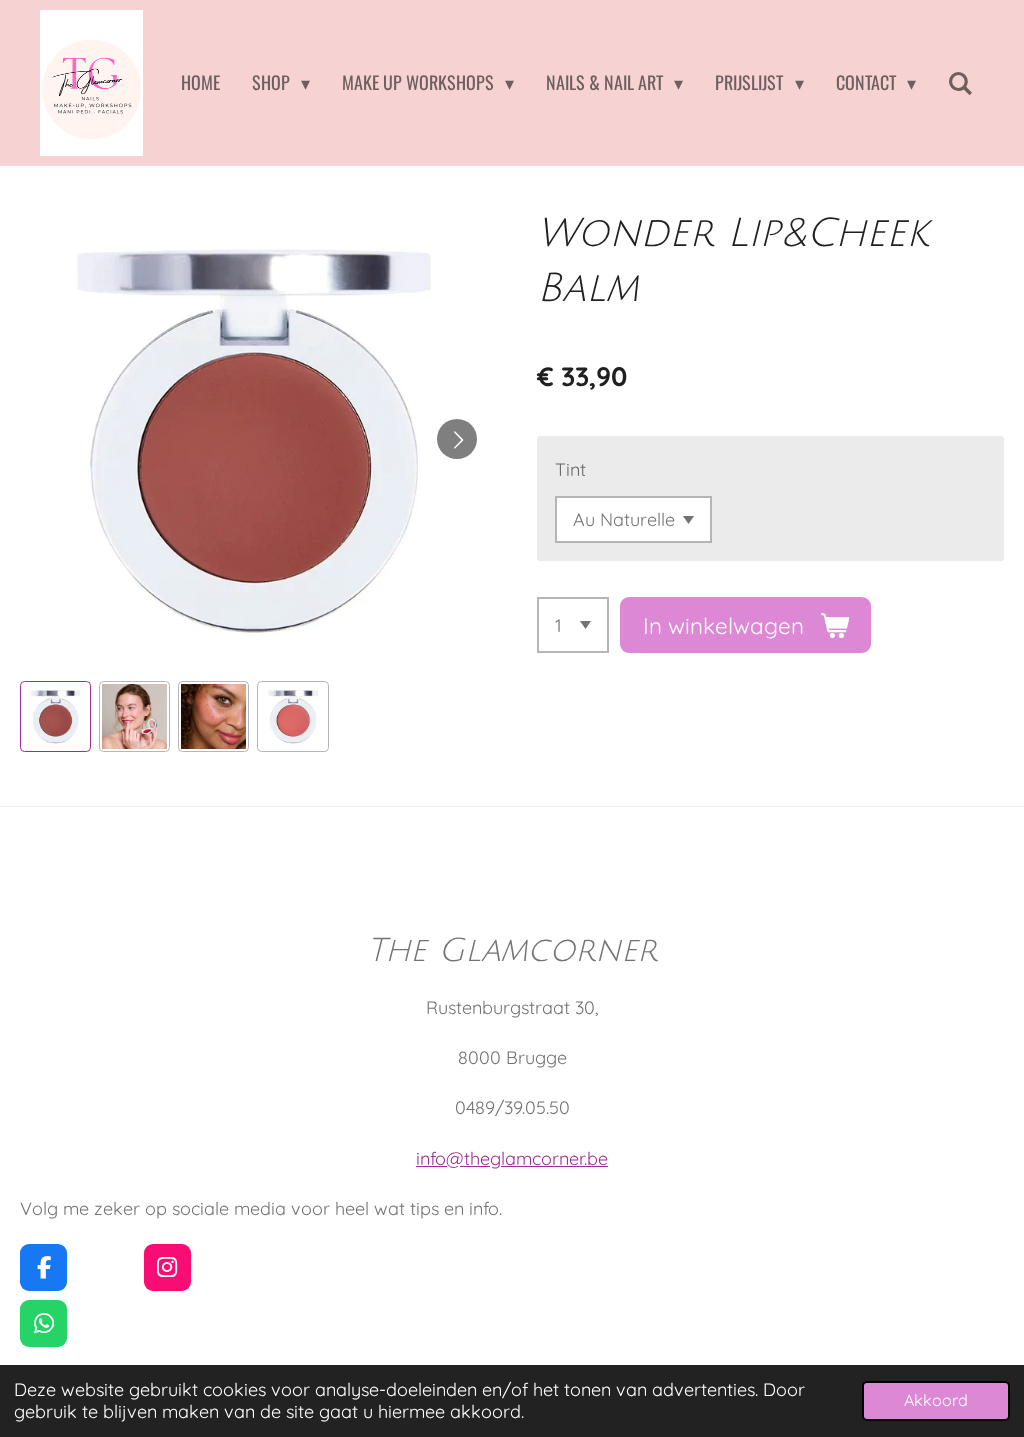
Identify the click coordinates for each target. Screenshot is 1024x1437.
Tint (570, 469)
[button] (55, 716)
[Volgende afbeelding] (457, 439)
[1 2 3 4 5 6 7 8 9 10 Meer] (573, 625)
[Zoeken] (960, 83)
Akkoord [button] (936, 1400)
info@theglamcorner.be (512, 1158)
